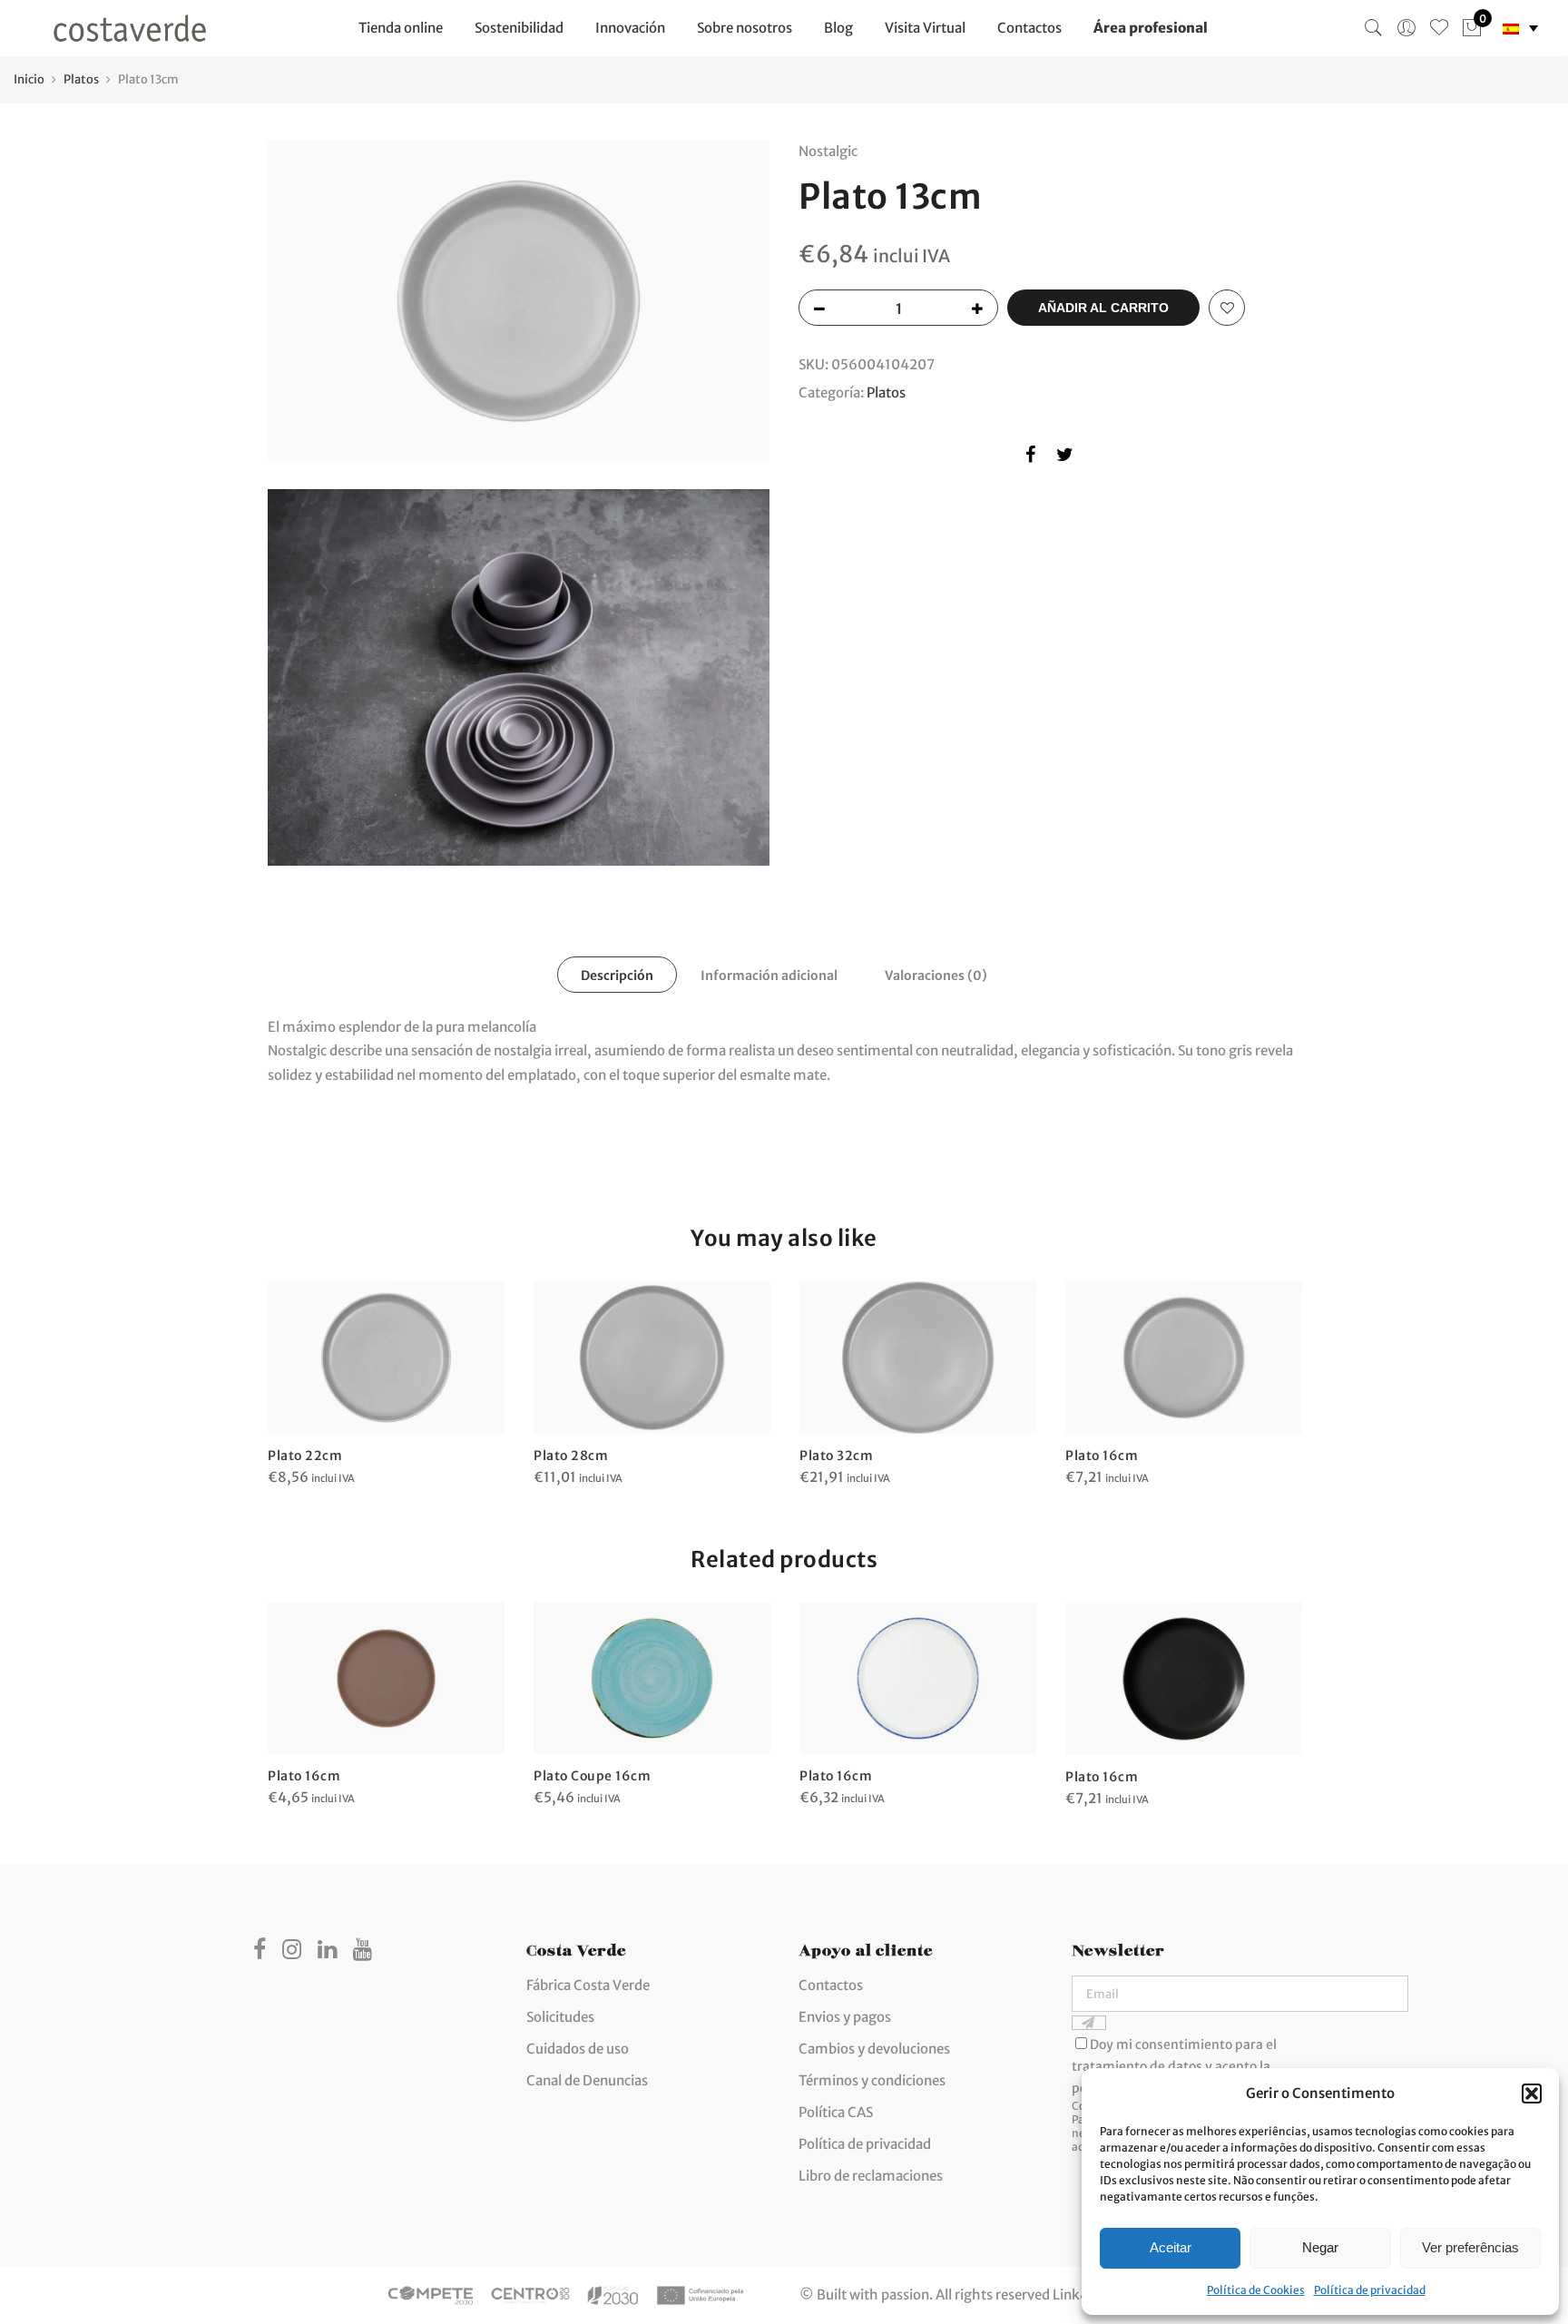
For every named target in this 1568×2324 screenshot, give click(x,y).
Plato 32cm (836, 1456)
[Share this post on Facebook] (1030, 458)
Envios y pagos (845, 2017)
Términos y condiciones (872, 2080)
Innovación (630, 28)
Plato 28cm (571, 1456)
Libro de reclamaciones (871, 2176)
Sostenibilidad (519, 28)
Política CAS (836, 2112)
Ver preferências (1470, 2247)
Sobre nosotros (745, 28)
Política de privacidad (1370, 2290)
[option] (386, 1385)
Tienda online (401, 28)
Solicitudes (560, 2017)
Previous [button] (284, 1692)
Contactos (1029, 28)
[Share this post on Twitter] (1065, 458)
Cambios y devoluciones (874, 2049)
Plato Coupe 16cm (592, 1776)
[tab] (617, 975)
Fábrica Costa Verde (588, 1985)
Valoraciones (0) (936, 976)
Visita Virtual (925, 28)
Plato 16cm (1102, 1456)
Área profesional (1151, 28)
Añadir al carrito (1103, 308)
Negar (1320, 2247)
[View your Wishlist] (1439, 28)
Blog (838, 28)
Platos (81, 79)
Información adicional (769, 976)
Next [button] (1284, 1692)
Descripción (617, 976)
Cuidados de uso (578, 2049)
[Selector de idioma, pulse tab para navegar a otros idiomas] (1520, 29)
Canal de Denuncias (587, 2080)
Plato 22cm (305, 1456)
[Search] (1374, 28)
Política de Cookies (1256, 2290)
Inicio (29, 79)
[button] (1532, 2094)
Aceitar (1171, 2247)
